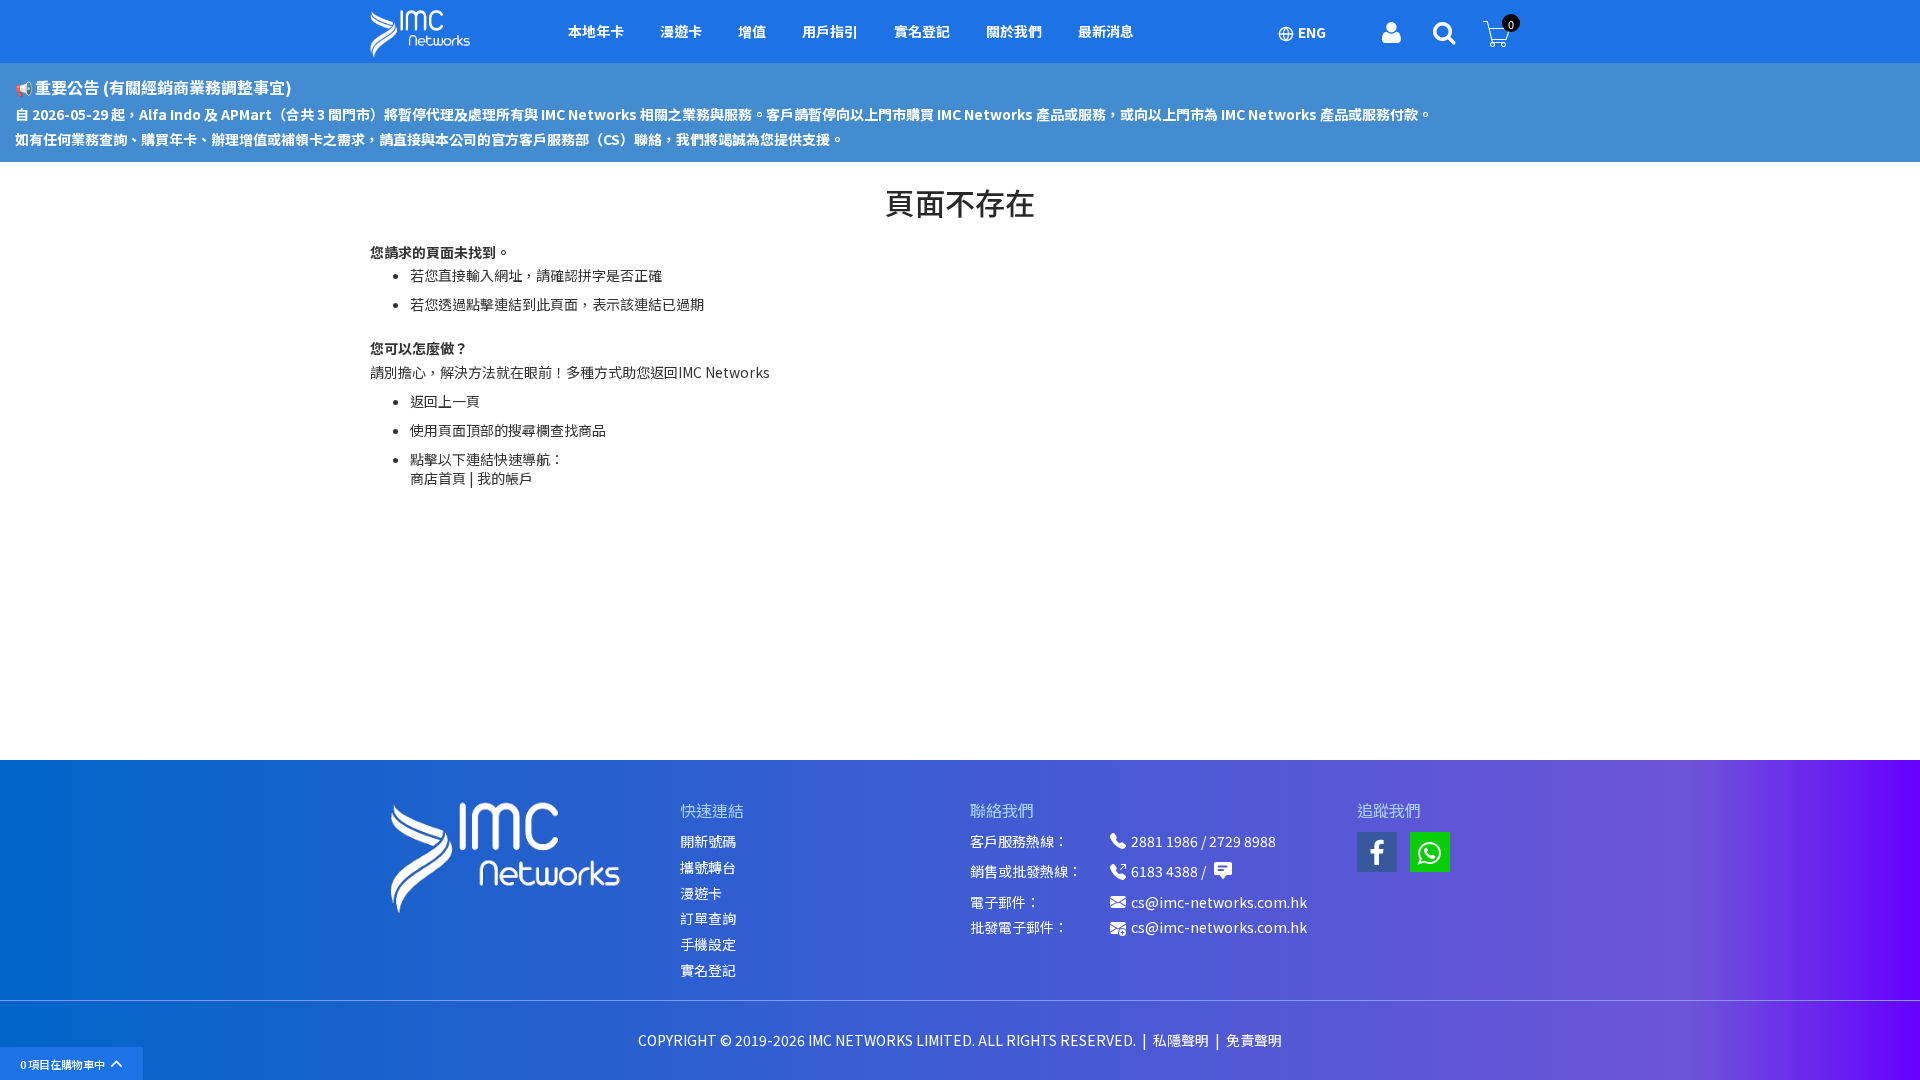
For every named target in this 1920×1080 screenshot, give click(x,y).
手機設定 (708, 944)
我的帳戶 (505, 478)
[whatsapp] (1430, 852)
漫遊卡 (701, 893)
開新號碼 (708, 841)
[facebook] (1377, 852)
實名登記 (708, 970)
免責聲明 (1254, 1040)
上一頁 (459, 401)
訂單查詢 (708, 918)
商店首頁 (438, 478)
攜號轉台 (708, 867)
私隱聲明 (1182, 1040)
